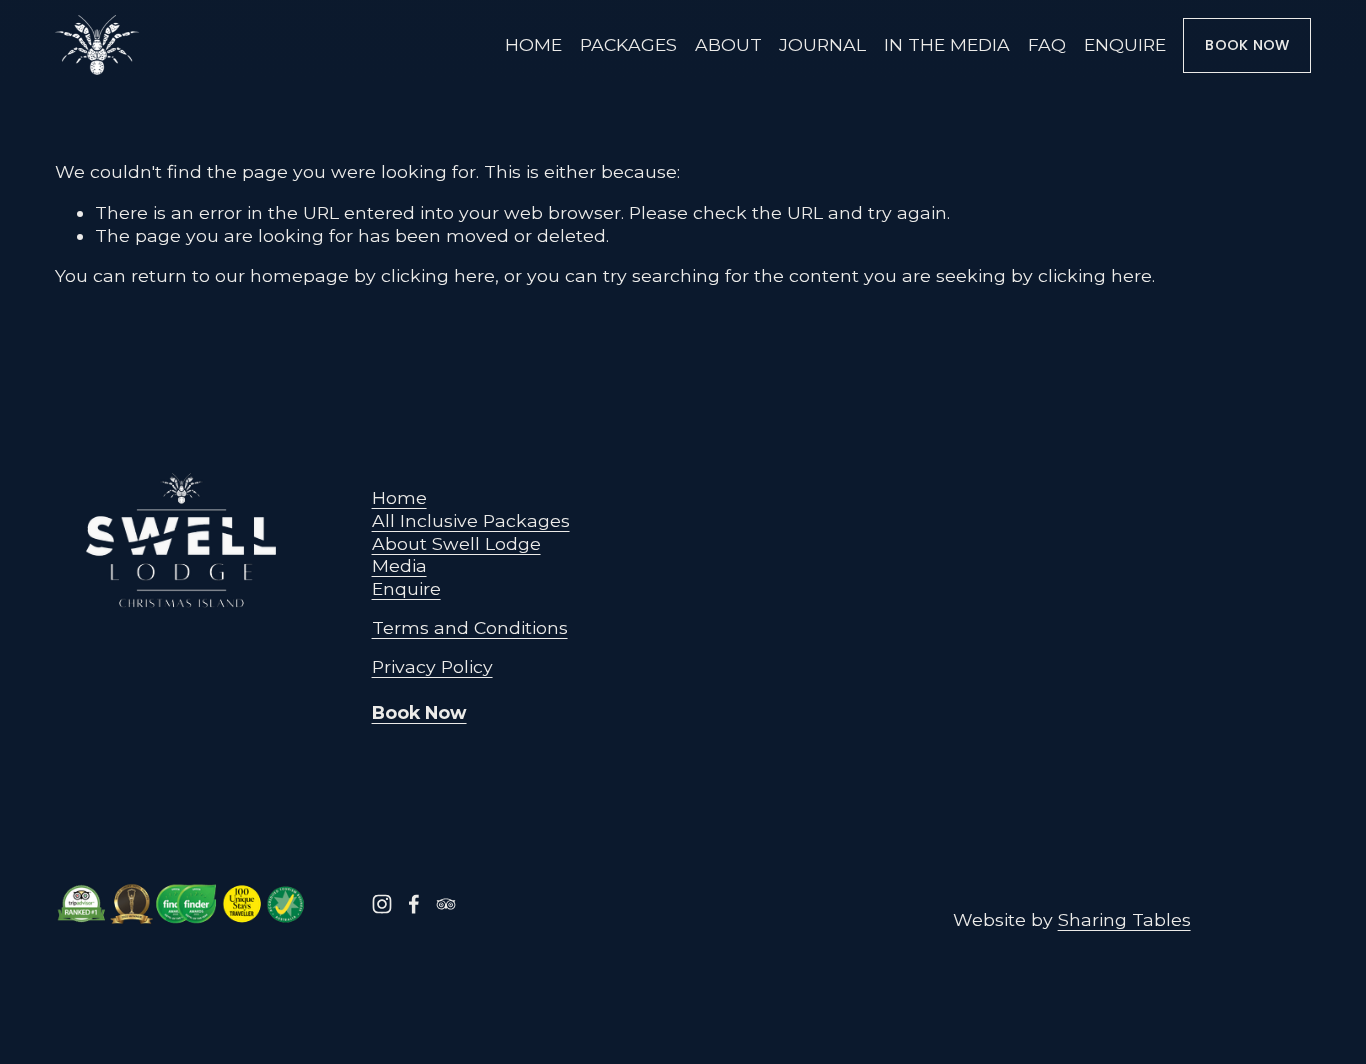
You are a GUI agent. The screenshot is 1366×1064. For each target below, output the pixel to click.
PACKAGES (628, 44)
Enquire (406, 588)
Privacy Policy (432, 666)
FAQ (1047, 44)
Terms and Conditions (470, 627)
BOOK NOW (1247, 45)
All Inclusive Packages (471, 520)
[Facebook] (414, 904)
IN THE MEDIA (947, 44)
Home (399, 497)
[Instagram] (382, 904)
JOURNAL (822, 44)
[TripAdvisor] (446, 904)
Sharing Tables (1124, 919)
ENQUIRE (1125, 44)
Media (399, 565)
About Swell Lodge (456, 543)
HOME (533, 44)
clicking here (438, 275)
